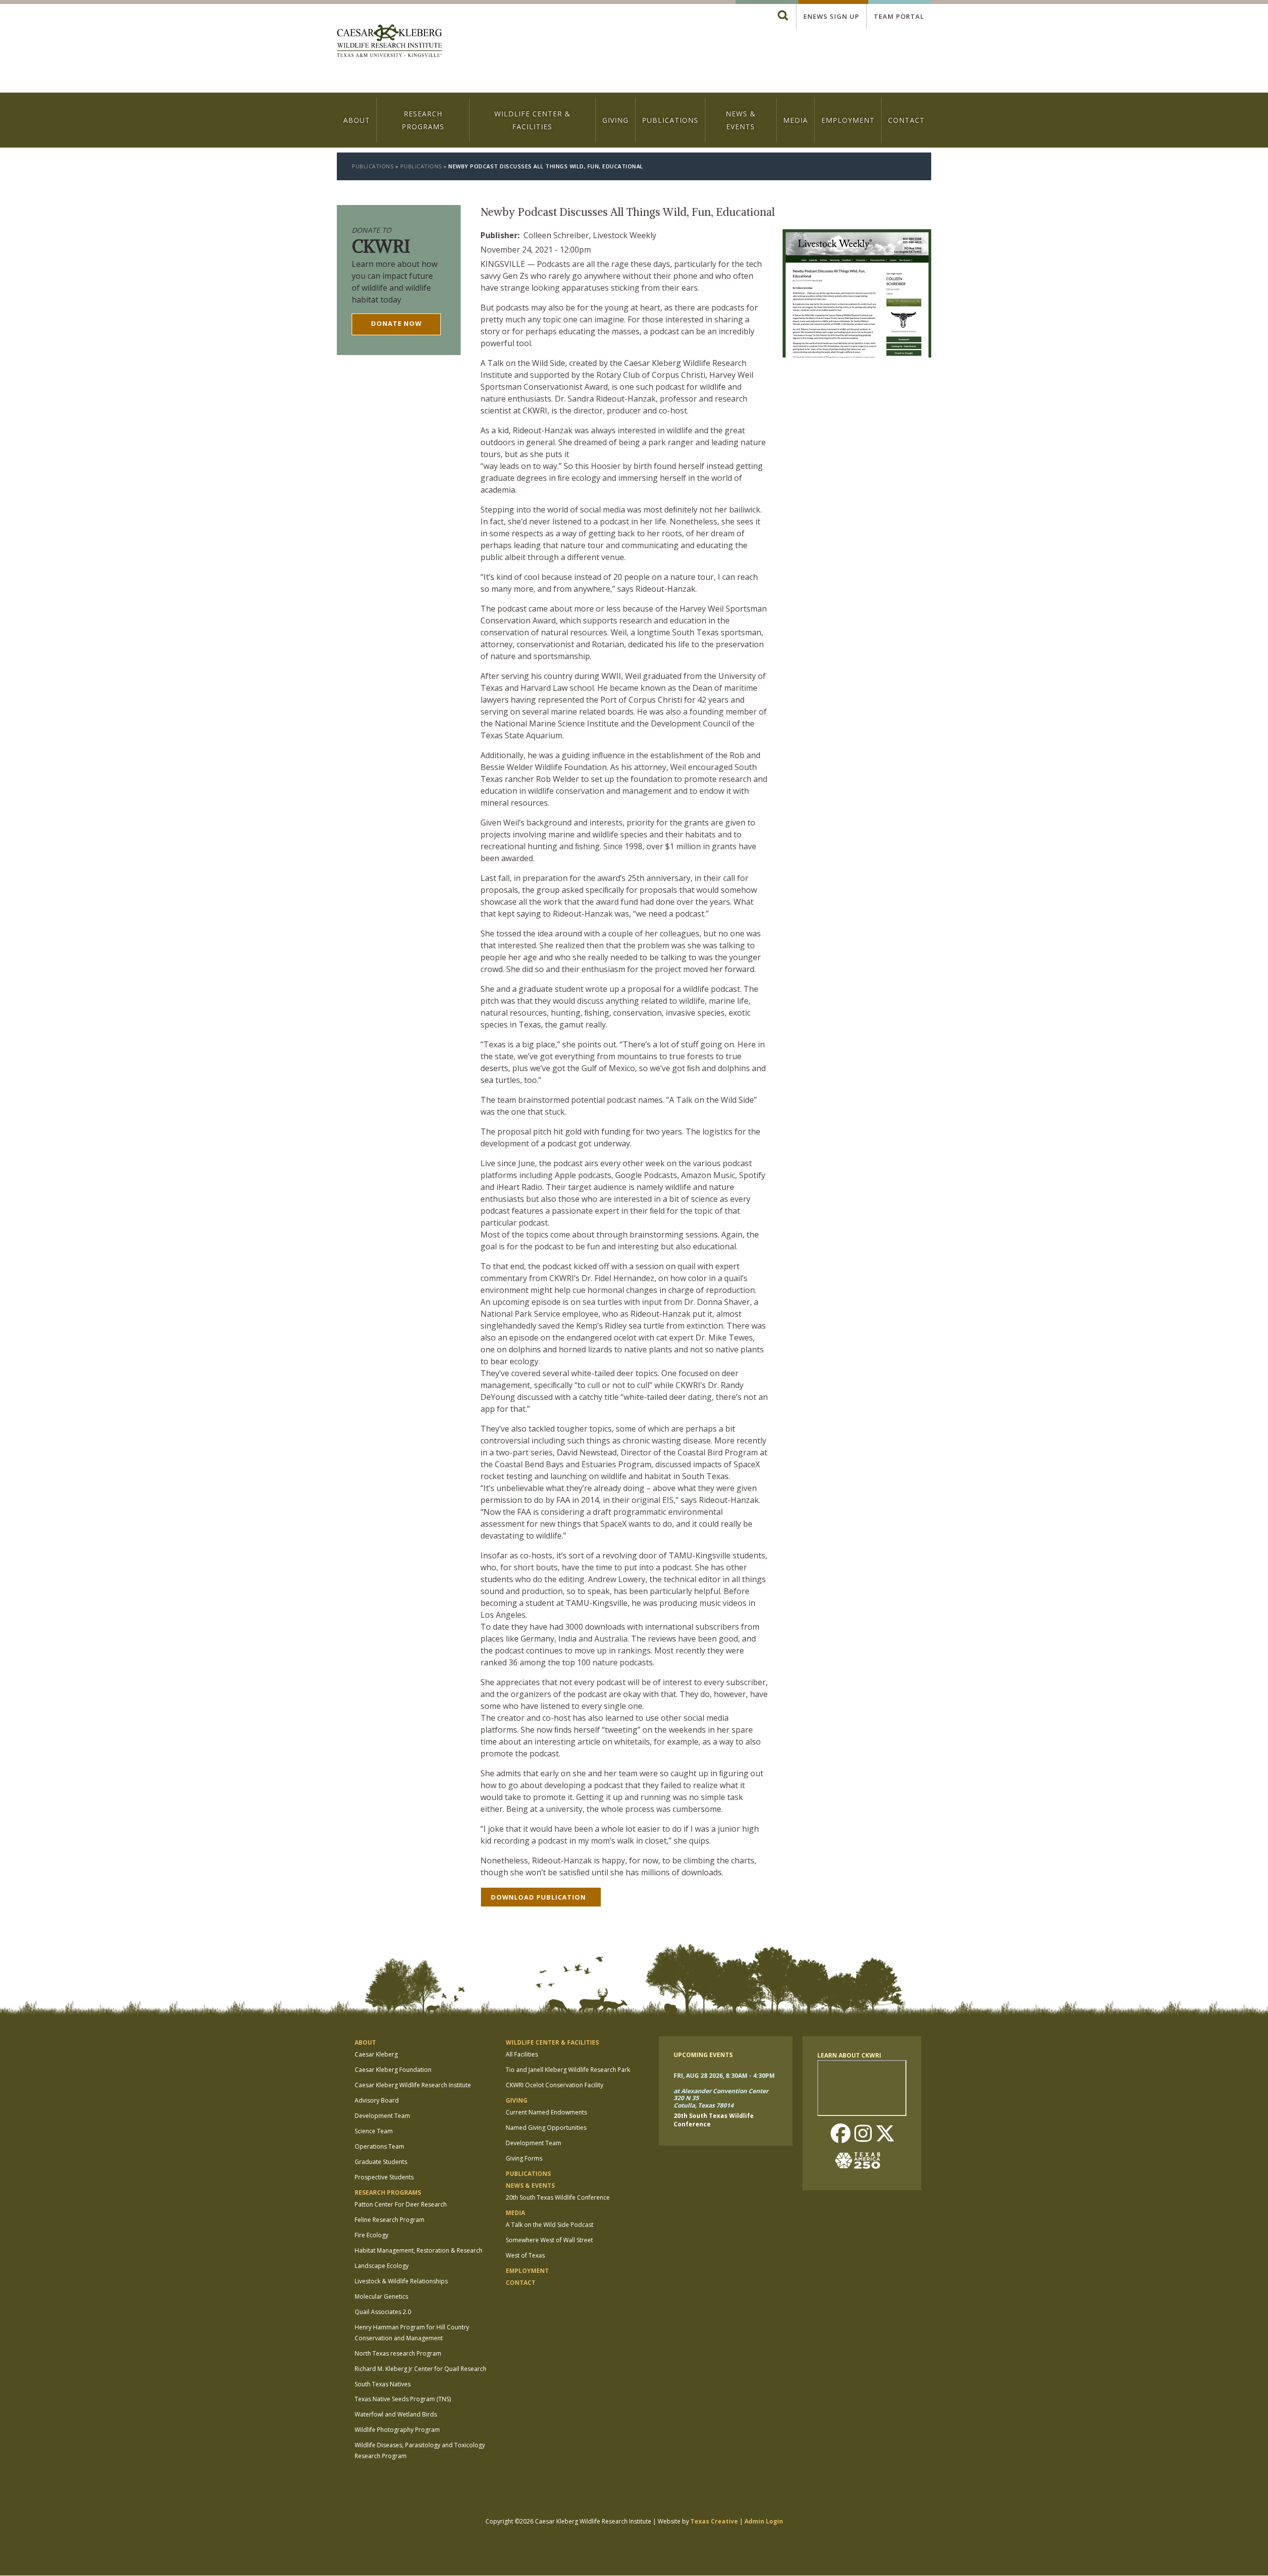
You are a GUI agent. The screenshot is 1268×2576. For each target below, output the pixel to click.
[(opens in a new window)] (862, 2161)
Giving (615, 120)
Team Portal (899, 16)
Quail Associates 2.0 (383, 2312)
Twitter (885, 2134)
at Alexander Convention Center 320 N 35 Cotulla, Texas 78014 (721, 2098)
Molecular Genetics (381, 2296)
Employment (848, 120)
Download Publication (538, 1897)
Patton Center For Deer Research (401, 2204)
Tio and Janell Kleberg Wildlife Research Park (568, 2070)
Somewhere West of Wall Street (549, 2240)
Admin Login (764, 2521)
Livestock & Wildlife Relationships (401, 2281)
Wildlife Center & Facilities (532, 120)
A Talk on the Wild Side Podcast (550, 2225)
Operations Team (379, 2146)
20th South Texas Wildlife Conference (558, 2197)
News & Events (741, 120)
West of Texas (525, 2255)
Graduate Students (381, 2162)
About (357, 120)
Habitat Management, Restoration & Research (419, 2250)
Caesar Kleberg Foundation (393, 2070)
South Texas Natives (383, 2384)
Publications (670, 120)
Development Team (382, 2116)
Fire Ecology (371, 2235)
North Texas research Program (398, 2353)
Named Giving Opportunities (546, 2128)
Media (795, 120)
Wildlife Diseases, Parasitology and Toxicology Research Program (420, 2450)
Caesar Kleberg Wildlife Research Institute (413, 2085)
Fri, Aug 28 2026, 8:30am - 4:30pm (724, 2076)
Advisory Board (377, 2100)
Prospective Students (384, 2177)
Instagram (863, 2134)
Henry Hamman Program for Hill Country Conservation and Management (412, 2333)
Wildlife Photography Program (397, 2430)
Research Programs (423, 120)
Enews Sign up (831, 16)
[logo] (389, 42)
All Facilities (522, 2054)
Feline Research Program (390, 2220)
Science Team (374, 2131)
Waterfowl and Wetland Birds (396, 2414)
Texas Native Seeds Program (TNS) (403, 2399)
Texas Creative (714, 2521)
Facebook (841, 2134)
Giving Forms (524, 2158)
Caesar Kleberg (376, 2054)
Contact (906, 120)
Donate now (396, 323)
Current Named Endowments (546, 2112)
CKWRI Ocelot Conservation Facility (555, 2085)
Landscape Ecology (382, 2266)
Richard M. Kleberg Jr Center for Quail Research (421, 2369)
